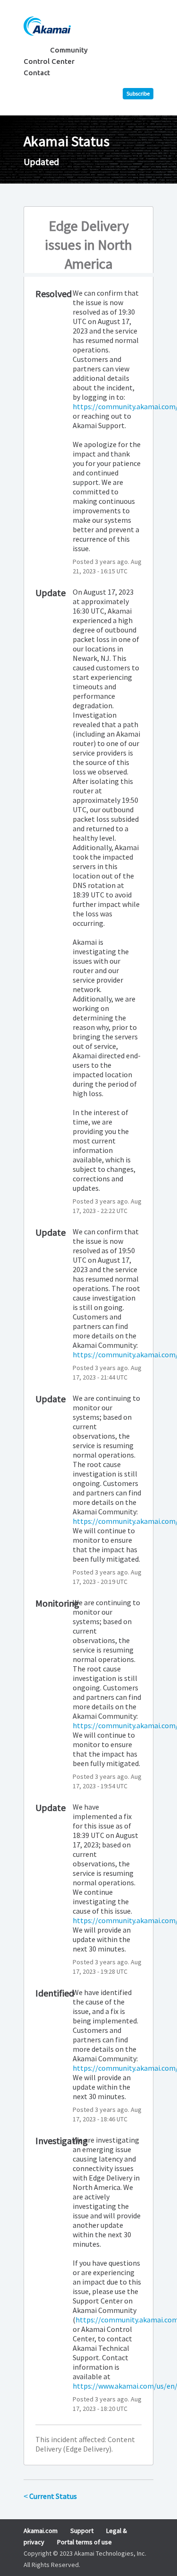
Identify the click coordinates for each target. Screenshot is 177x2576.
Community (69, 50)
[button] (138, 94)
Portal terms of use (84, 2542)
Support (82, 2531)
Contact (37, 73)
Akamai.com (41, 2531)
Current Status (50, 2496)
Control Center (49, 61)
